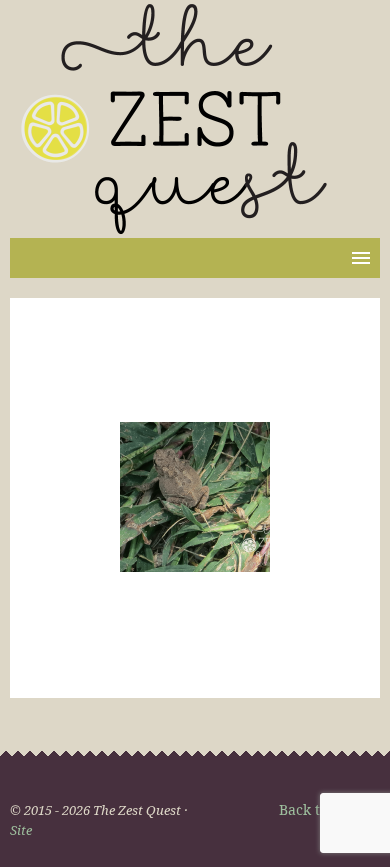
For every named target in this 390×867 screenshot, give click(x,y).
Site (21, 830)
